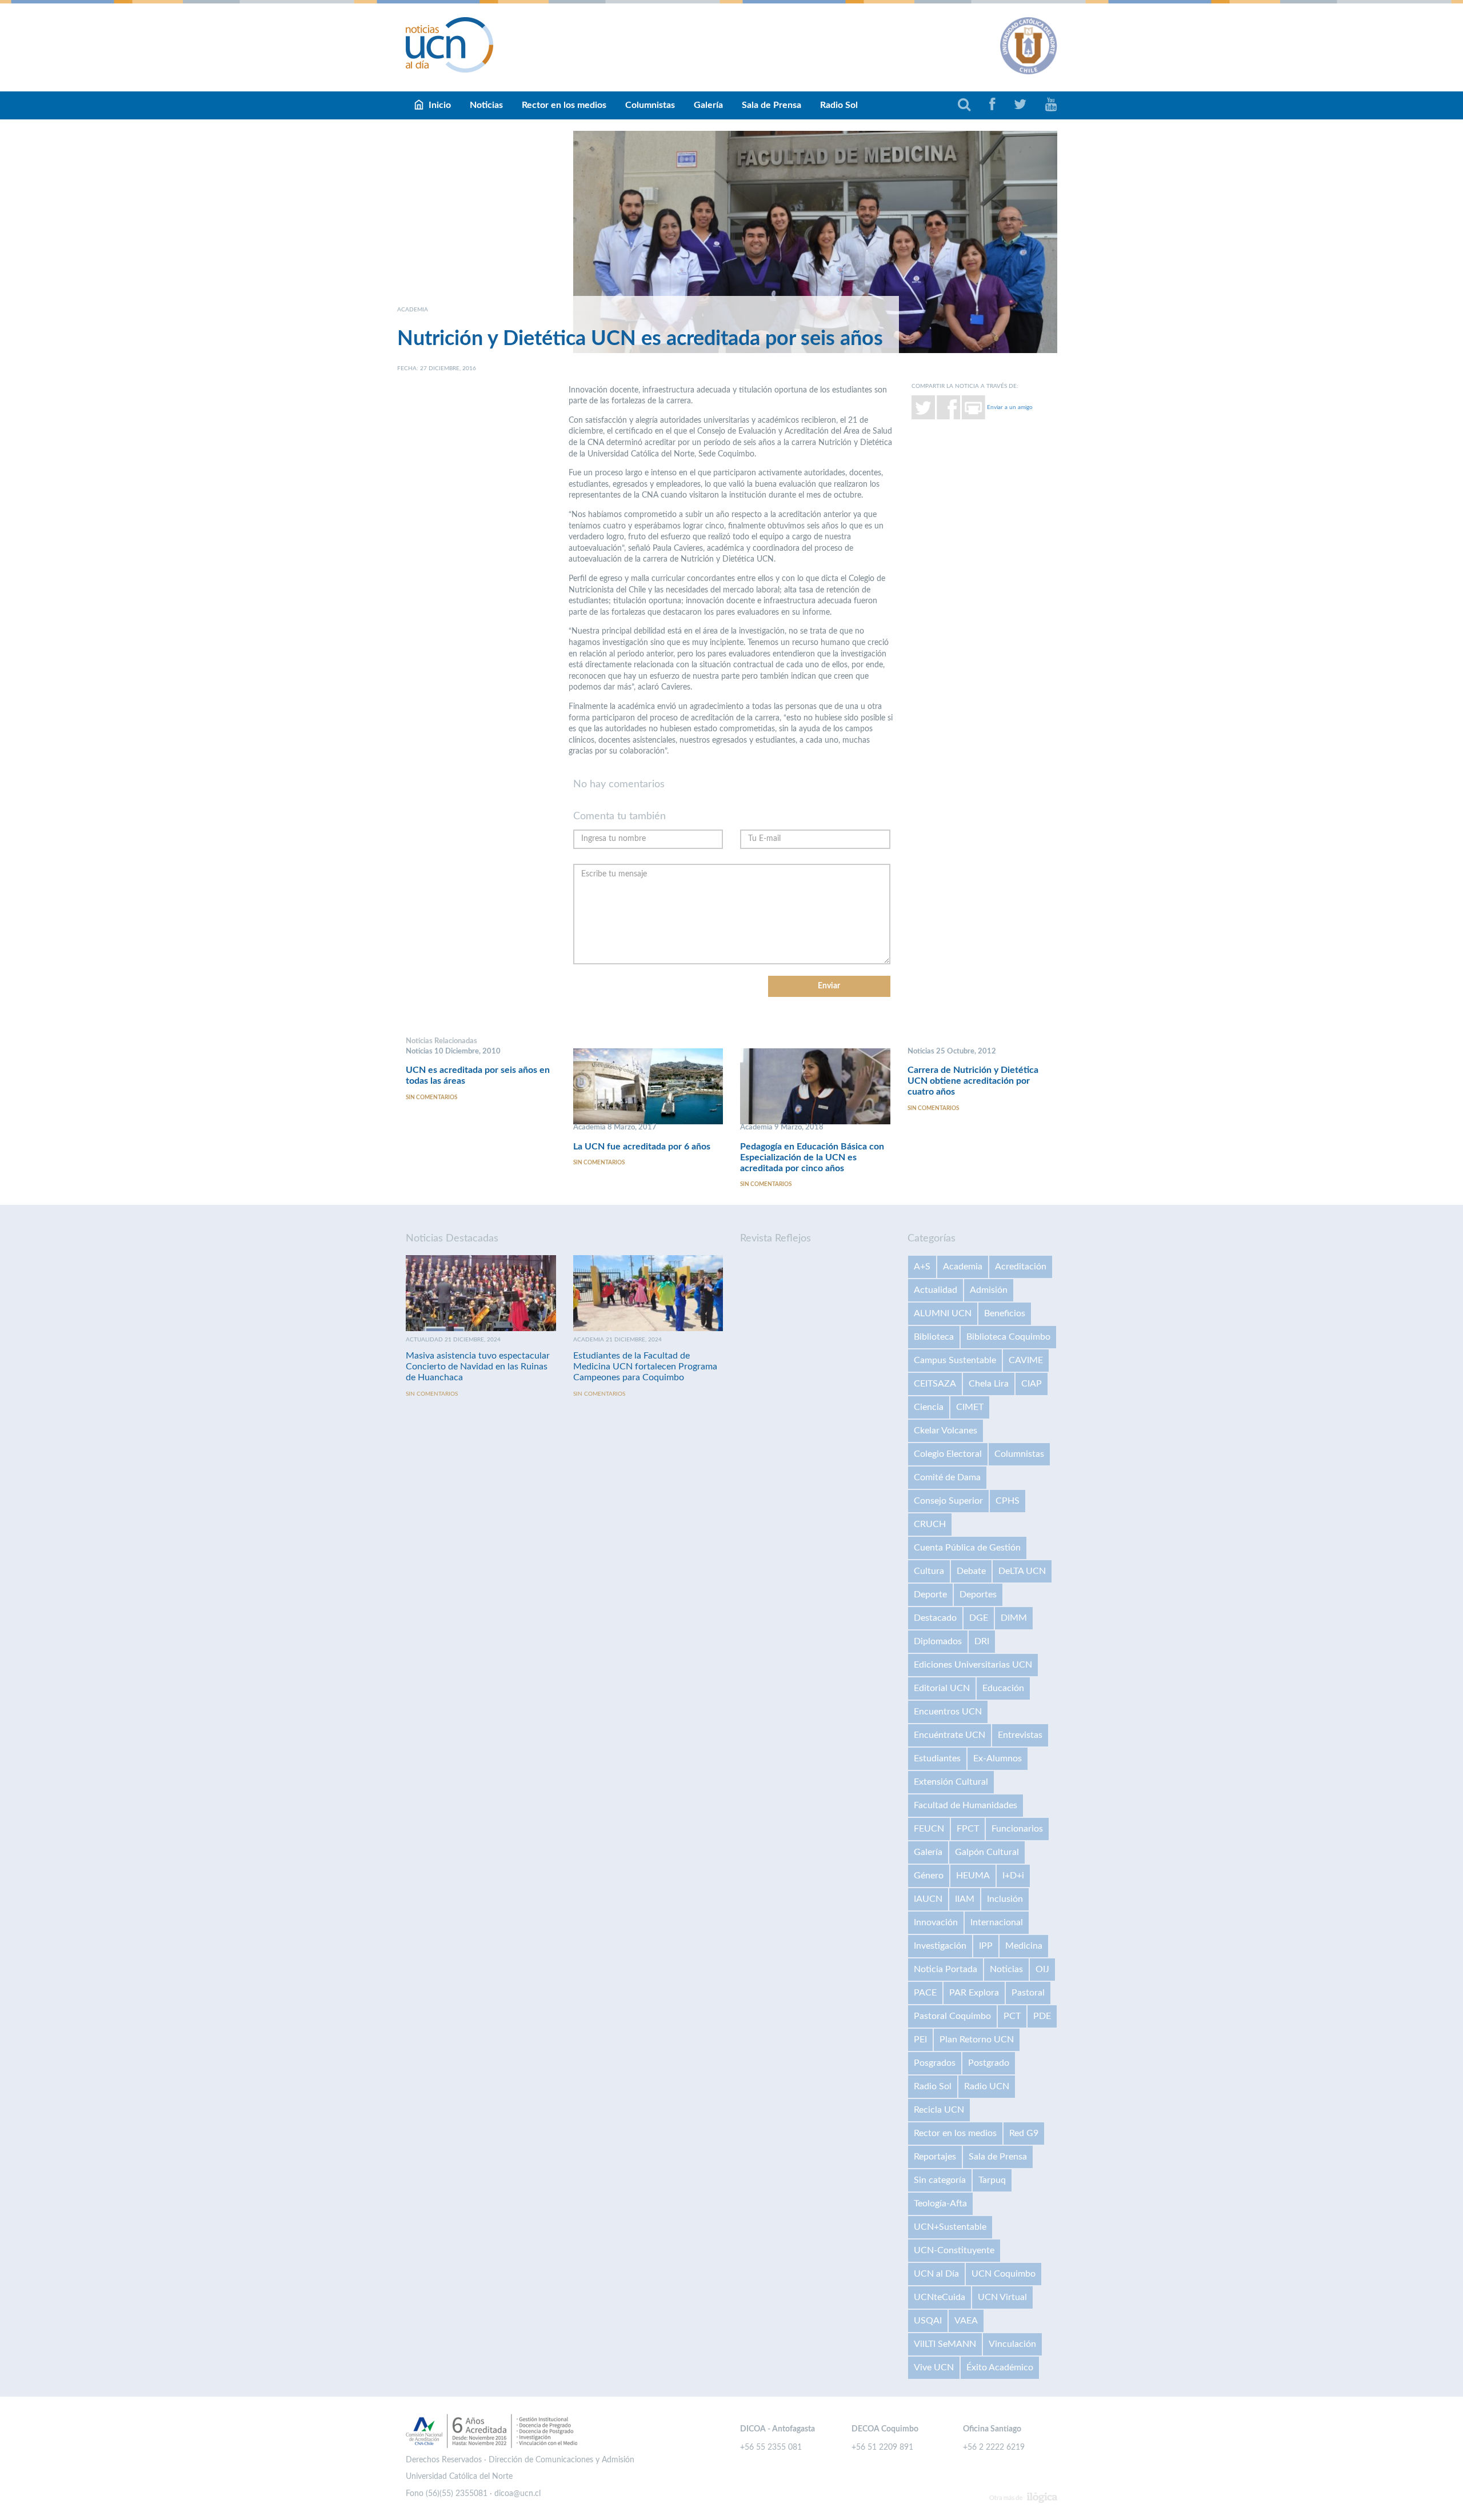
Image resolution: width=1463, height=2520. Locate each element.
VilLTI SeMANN (945, 2344)
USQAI (928, 2321)
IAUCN (928, 1899)
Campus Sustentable (955, 1360)
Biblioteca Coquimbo (1008, 1337)
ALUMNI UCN (943, 1313)
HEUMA (973, 1876)
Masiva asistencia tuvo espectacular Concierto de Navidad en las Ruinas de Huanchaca (478, 1367)
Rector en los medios (564, 105)
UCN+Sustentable (950, 2227)
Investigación (940, 1946)
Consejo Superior (948, 1501)
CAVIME (1026, 1360)
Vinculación (1012, 2344)
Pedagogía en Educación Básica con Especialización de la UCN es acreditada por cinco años (812, 1157)
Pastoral (1028, 1993)
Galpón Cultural (987, 1852)
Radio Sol (839, 105)
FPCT (968, 1829)
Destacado (935, 1618)
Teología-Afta (940, 2204)
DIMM (1014, 1618)
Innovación (936, 1922)
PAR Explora (974, 1993)
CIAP (1032, 1384)
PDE (1042, 2016)
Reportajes (935, 2157)
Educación (1003, 1688)
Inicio (440, 105)
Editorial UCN (942, 1688)
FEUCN (929, 1829)
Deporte (930, 1594)
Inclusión (1005, 1899)
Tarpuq (992, 2180)
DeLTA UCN (1022, 1571)
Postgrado (989, 2063)
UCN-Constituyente (954, 2250)
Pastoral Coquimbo (952, 2016)
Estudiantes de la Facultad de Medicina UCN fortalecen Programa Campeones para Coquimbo (645, 1367)
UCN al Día (936, 2274)
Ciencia (929, 1407)
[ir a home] (450, 45)
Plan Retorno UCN (977, 2040)
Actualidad (936, 1290)
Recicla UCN (939, 2110)
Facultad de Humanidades (966, 1805)
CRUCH (930, 1524)
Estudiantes (937, 1758)
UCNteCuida (940, 2297)
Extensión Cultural (951, 1782)
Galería (708, 105)
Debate (971, 1571)
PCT (1012, 2016)
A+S (922, 1267)
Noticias (486, 105)
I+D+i (1013, 1876)
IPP (986, 1946)
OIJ (1042, 1969)
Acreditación (1021, 1267)
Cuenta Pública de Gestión (967, 1548)
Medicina (1024, 1946)
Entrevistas (1020, 1735)
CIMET (970, 1407)
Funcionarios (1017, 1829)
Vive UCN (934, 2367)
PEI (920, 2040)
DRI (982, 1641)
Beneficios (1005, 1313)
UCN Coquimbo (1004, 2274)
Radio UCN (987, 2086)
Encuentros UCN (948, 1712)
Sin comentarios (431, 1097)
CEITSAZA (935, 1384)
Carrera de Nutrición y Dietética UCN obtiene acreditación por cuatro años (973, 1081)
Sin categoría (940, 2180)
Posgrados (935, 2063)
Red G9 (1024, 2133)
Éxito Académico (1000, 2367)
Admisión (989, 1290)
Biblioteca (934, 1337)
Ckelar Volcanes (946, 1431)
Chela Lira (989, 1384)
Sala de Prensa (772, 105)
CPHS (1008, 1501)
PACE (925, 1993)
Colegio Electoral (948, 1454)
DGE (979, 1618)
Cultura (929, 1571)
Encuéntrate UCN (950, 1735)
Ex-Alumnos (998, 1758)
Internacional (997, 1922)
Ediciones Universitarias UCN (973, 1665)
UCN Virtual (1002, 2297)
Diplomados (938, 1641)
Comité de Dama (947, 1477)
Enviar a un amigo (1010, 407)
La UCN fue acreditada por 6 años (642, 1147)
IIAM (965, 1899)
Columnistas (650, 105)
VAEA (966, 2321)
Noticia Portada (946, 1969)
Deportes (978, 1594)
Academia (963, 1267)
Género (929, 1876)
